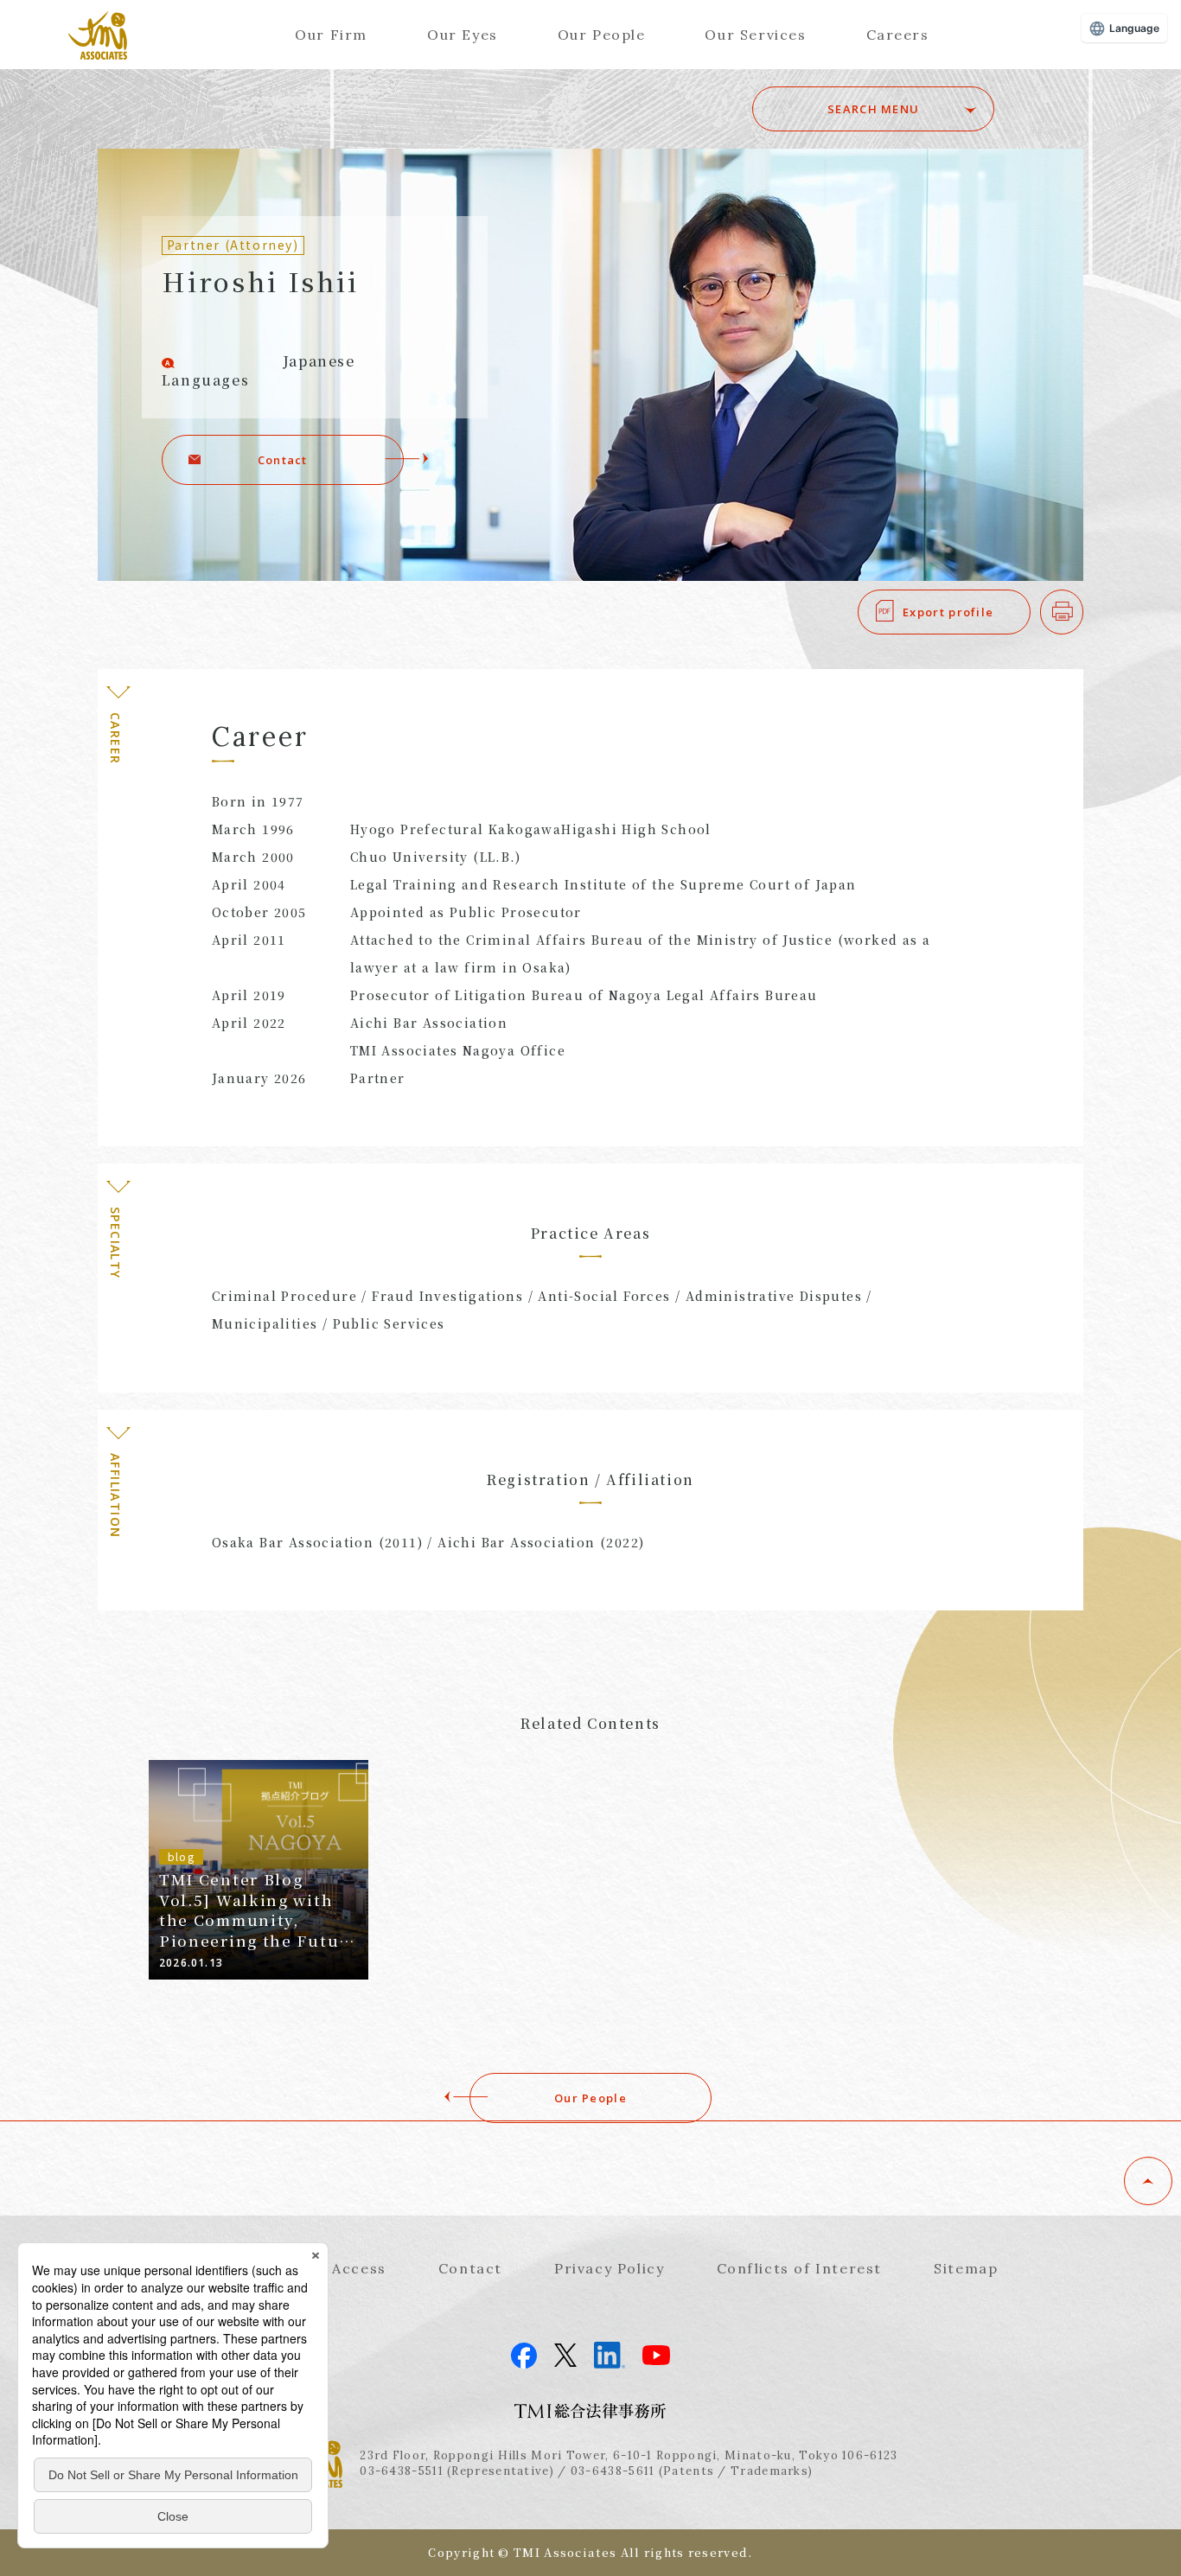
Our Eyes (463, 35)
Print (1083, 612)
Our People (602, 35)
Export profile (948, 612)
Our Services (755, 35)
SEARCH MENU (873, 109)
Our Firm (331, 35)
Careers (898, 35)
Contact (283, 460)
